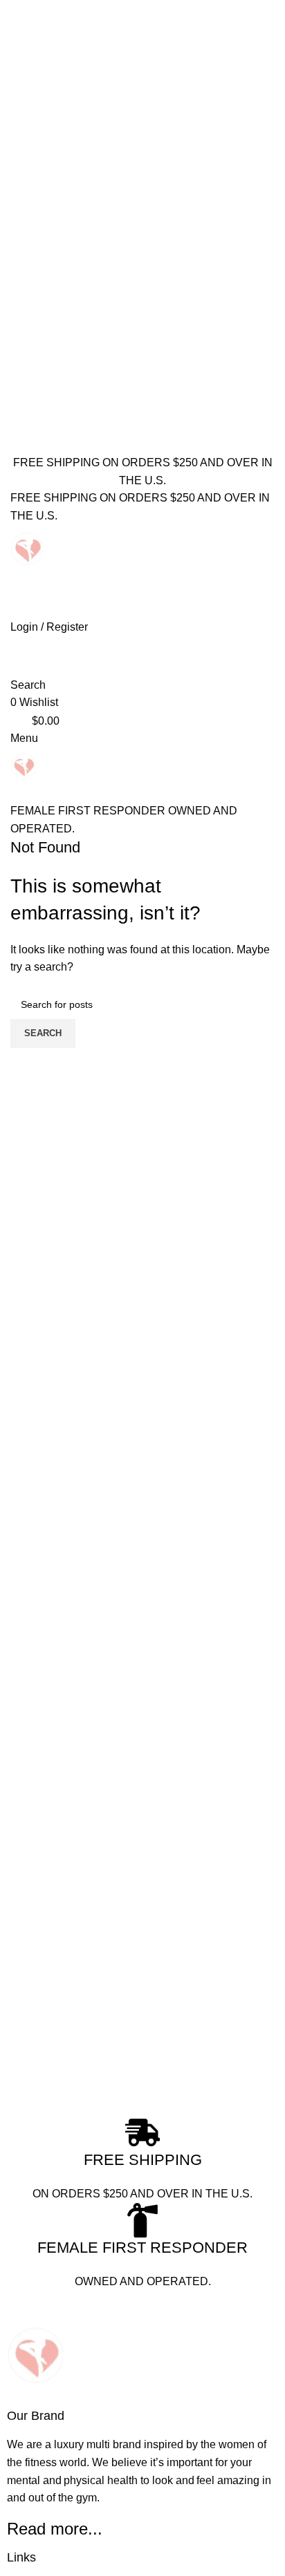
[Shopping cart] (15, 793)
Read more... (55, 2529)
